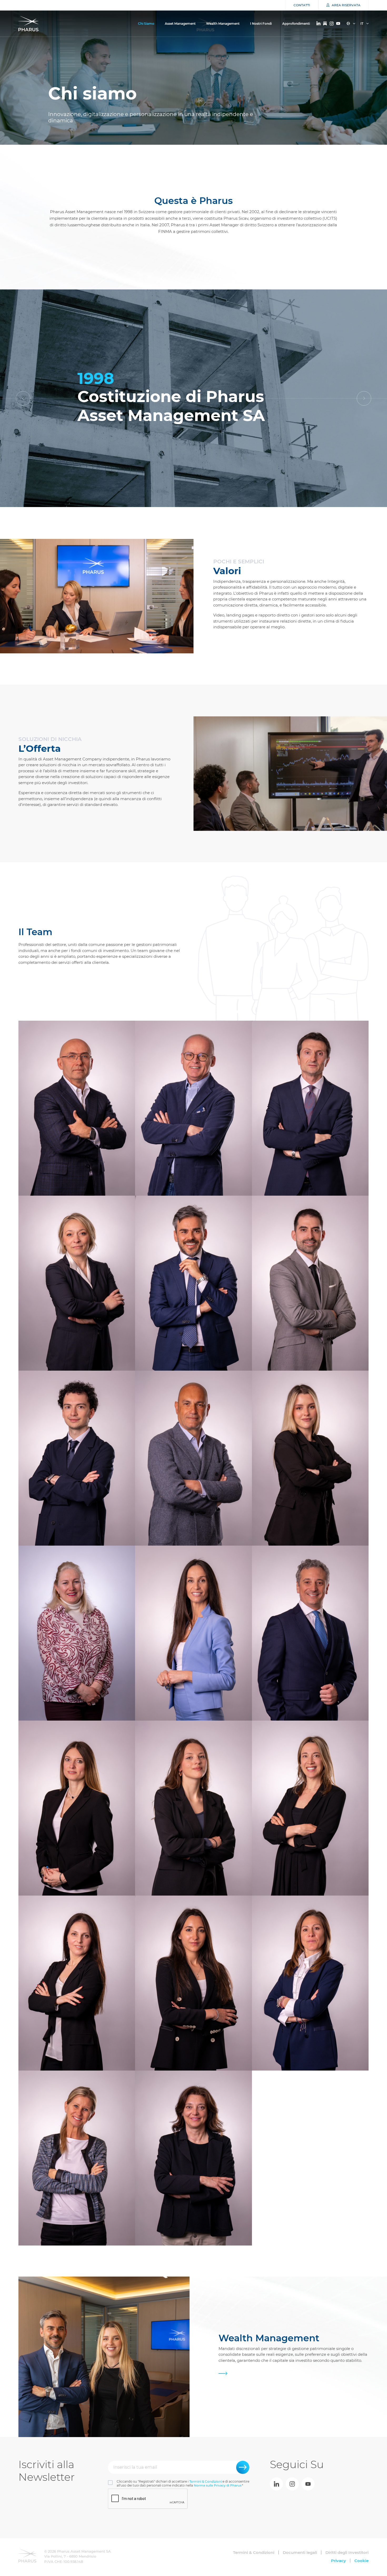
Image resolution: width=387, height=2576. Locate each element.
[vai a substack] (325, 24)
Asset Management (180, 24)
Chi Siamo (146, 24)
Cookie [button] (361, 2561)
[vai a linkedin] (318, 23)
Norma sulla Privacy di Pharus (218, 2485)
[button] (364, 398)
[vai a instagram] (332, 24)
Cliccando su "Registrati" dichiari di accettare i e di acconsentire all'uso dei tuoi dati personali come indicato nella (183, 2483)
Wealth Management (223, 24)
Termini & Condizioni (205, 2481)
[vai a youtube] (338, 24)
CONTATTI (302, 5)
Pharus (28, 24)
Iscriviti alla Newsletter (47, 2471)
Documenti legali (300, 2552)
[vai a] (276, 2484)
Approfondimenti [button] (296, 24)
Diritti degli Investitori (347, 2552)
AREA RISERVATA (346, 5)
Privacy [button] (338, 2561)
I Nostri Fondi (261, 24)
